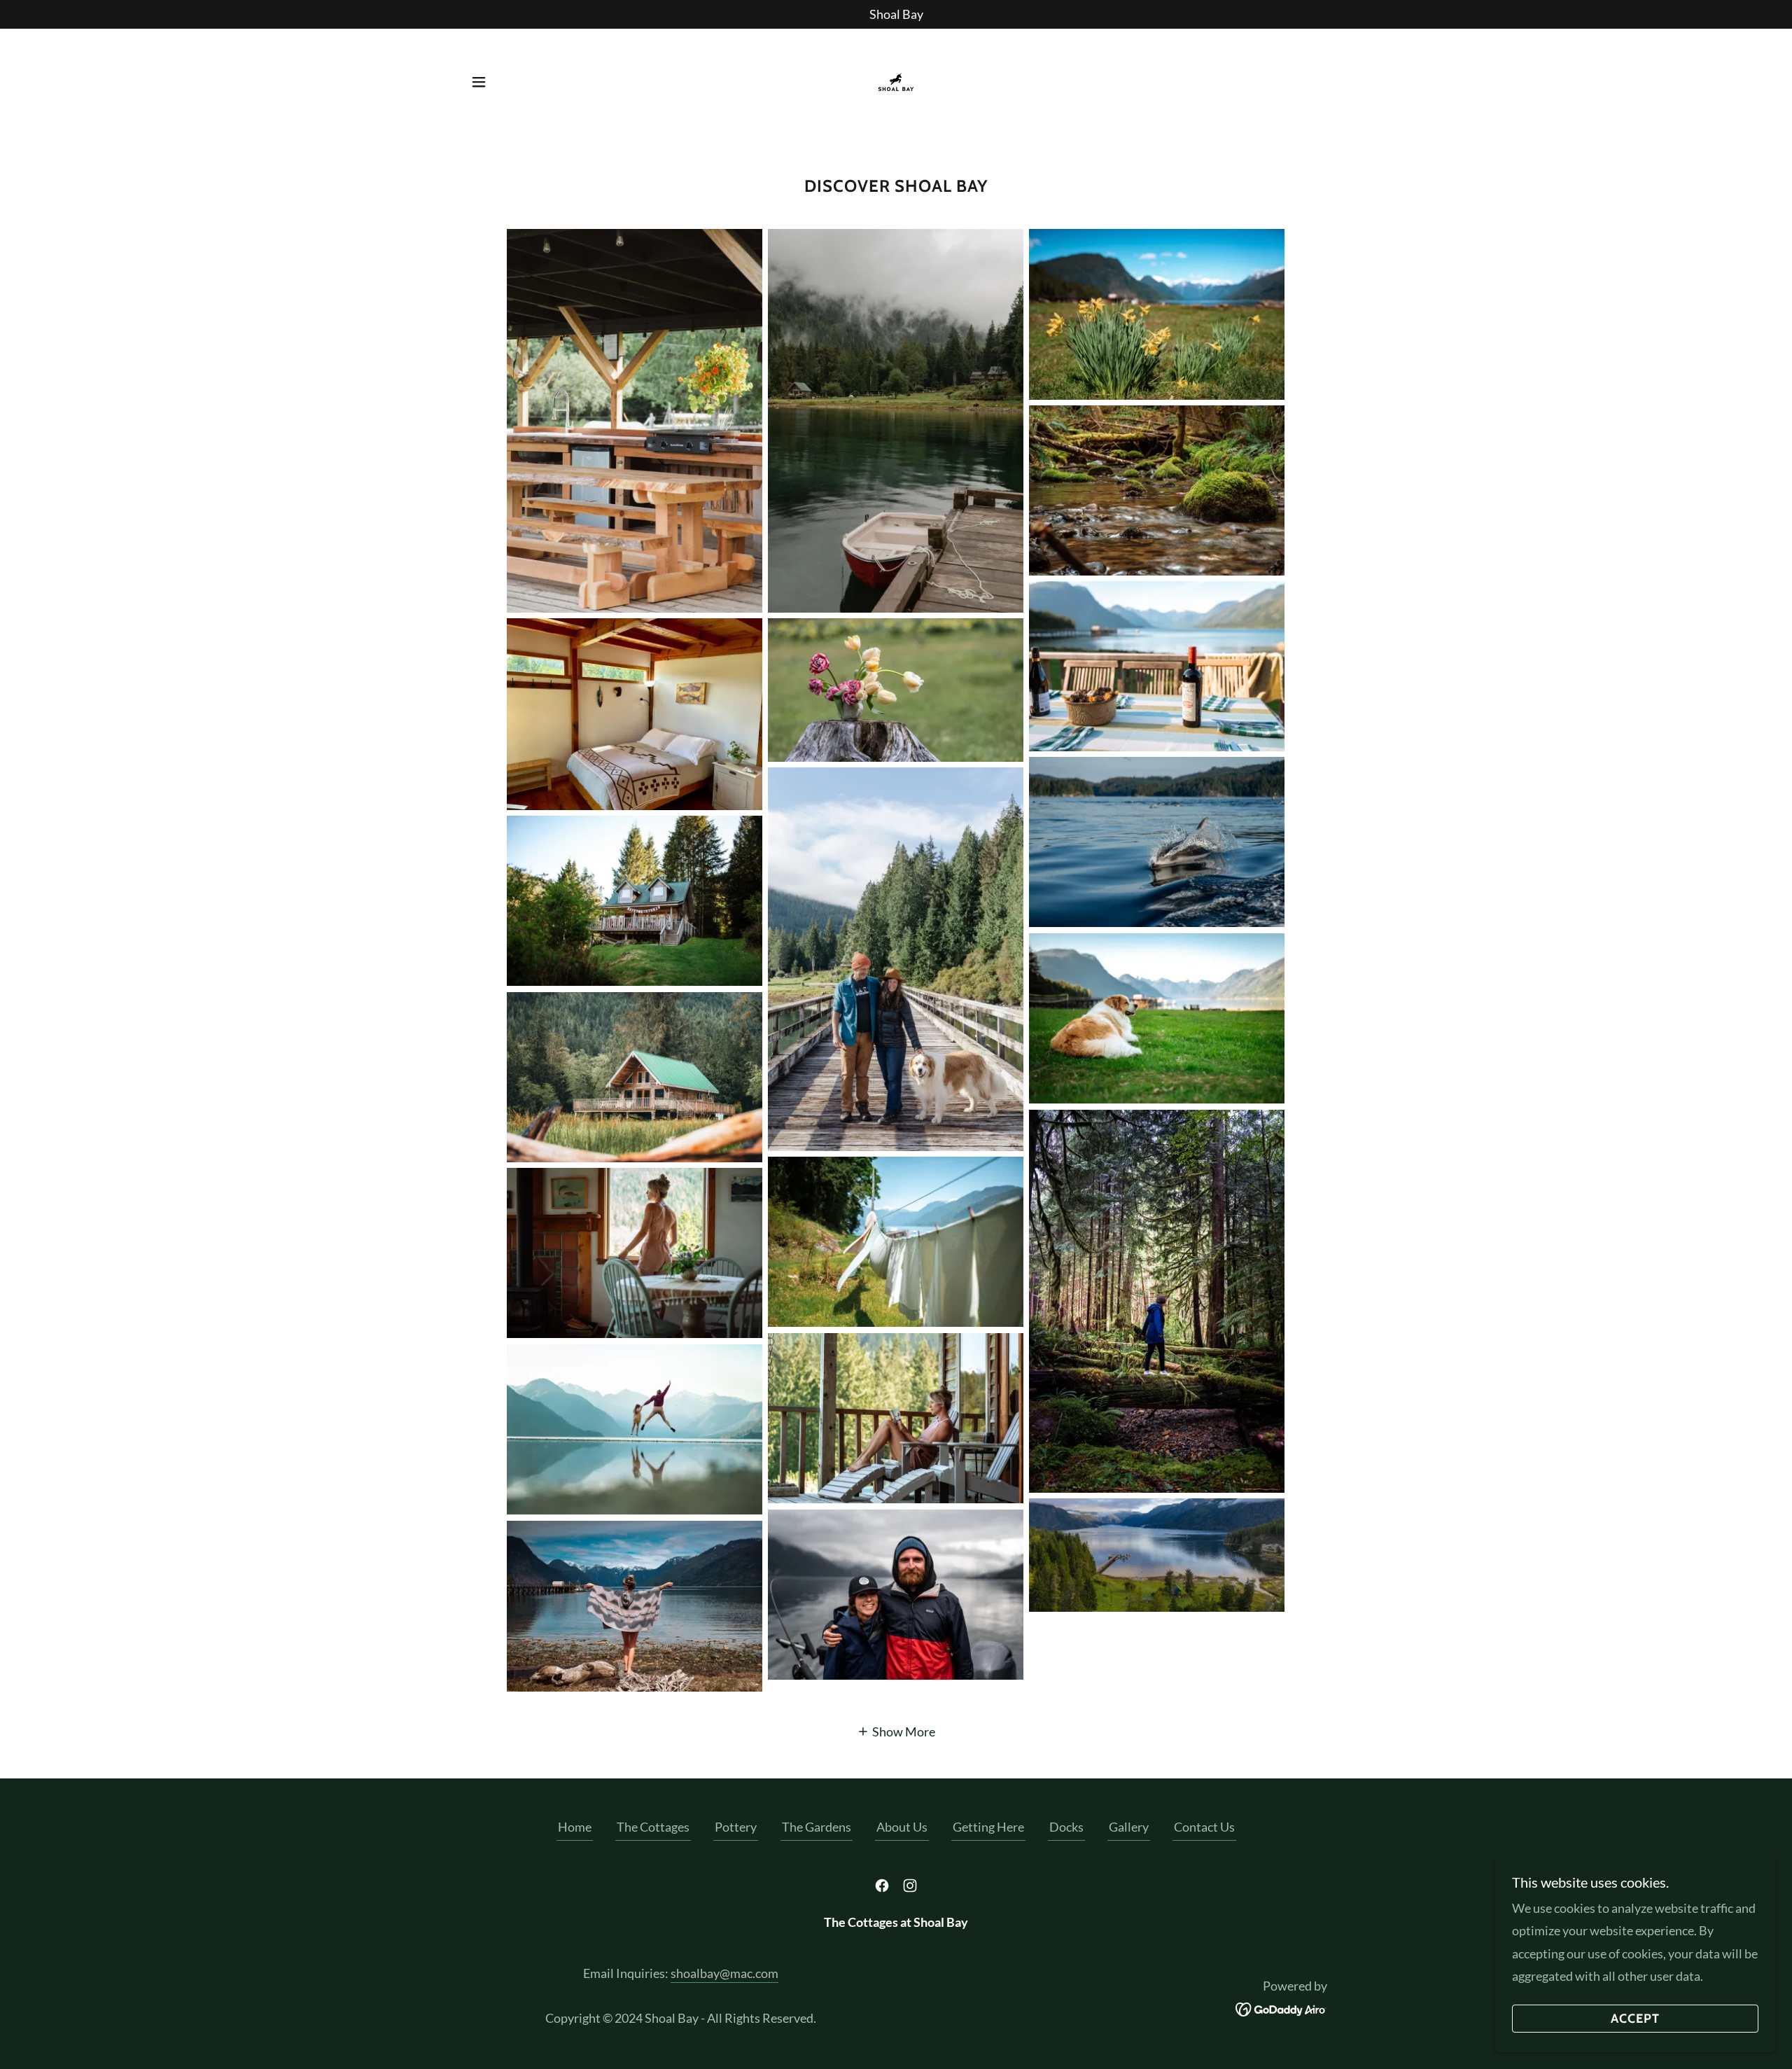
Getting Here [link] (988, 1827)
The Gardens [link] (817, 1827)
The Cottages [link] (653, 1827)
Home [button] (575, 1827)
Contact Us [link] (1204, 1827)
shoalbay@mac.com (724, 1973)
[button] (479, 82)
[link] (896, 81)
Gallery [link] (1129, 1827)
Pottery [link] (736, 1827)
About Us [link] (902, 1827)
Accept (1635, 2019)
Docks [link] (1066, 1827)
